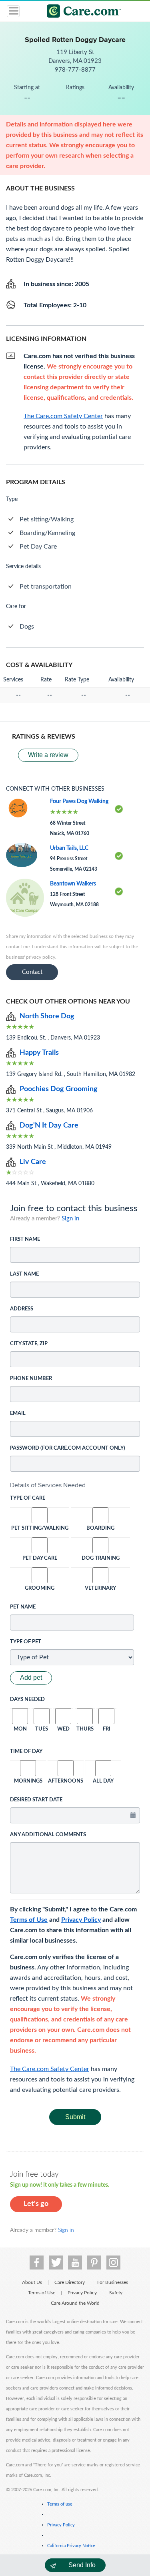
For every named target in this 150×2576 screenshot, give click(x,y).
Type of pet (26, 1642)
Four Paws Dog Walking (79, 801)
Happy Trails (39, 1053)
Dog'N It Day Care (49, 1126)
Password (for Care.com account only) (68, 1448)
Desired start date (36, 1800)
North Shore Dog (47, 1016)
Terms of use (60, 2504)
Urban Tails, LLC (69, 848)
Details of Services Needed (48, 1485)
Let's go (36, 2204)
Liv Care (33, 1162)
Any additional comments (48, 1835)
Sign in (70, 1219)
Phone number (31, 1379)
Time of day (26, 1752)
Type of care (28, 1498)
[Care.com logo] (80, 12)
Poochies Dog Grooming (59, 1089)
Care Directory (70, 2282)
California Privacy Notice (71, 2546)
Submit (75, 2117)
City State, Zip (29, 1344)
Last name (24, 1274)
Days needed (27, 1700)
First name (25, 1239)
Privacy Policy (81, 1920)
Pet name (23, 1607)
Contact (32, 972)
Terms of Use (29, 1920)
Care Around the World (75, 2303)
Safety (116, 2293)
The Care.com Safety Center (50, 2069)
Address (22, 1309)
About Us (32, 2282)
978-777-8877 (75, 70)
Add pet (31, 1678)
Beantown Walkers (73, 884)
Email (18, 1413)
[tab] (75, 1485)
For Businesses (113, 2282)
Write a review (48, 755)
